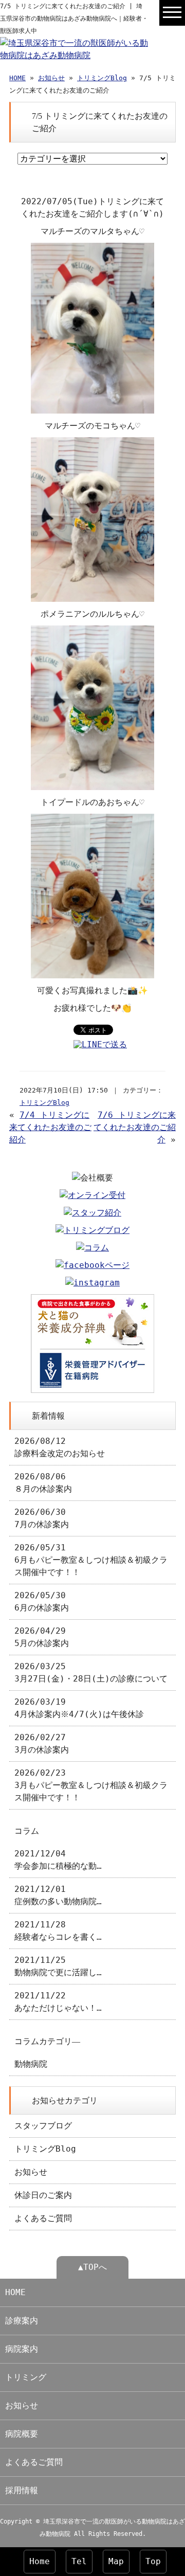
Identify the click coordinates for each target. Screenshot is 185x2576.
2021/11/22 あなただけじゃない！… (58, 2002)
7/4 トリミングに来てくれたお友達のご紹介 (50, 1127)
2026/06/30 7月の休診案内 (42, 1518)
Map (116, 2561)
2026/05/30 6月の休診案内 (42, 1602)
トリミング (26, 2377)
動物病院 (31, 2064)
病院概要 (22, 2434)
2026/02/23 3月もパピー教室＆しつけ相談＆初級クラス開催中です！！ (91, 1785)
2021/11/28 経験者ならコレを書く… (58, 1931)
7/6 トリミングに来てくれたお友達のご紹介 (135, 1127)
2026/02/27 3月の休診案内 (42, 1743)
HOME (17, 78)
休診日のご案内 (43, 2195)
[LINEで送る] (100, 1044)
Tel (79, 2561)
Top (153, 2561)
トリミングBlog (102, 78)
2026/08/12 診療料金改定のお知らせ (60, 1447)
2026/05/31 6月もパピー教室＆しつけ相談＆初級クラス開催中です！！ (91, 1560)
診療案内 (22, 2321)
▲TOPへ (92, 2267)
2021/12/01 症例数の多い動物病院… (58, 1895)
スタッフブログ (43, 2126)
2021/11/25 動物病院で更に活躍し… (58, 1966)
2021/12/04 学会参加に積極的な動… (58, 1860)
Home (40, 2561)
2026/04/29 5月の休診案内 (42, 1637)
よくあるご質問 (43, 2218)
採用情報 (22, 2490)
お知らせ (51, 78)
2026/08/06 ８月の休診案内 (43, 1483)
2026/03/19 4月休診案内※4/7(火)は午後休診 (79, 1708)
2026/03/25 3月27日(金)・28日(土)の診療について (91, 1672)
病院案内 (22, 2349)
